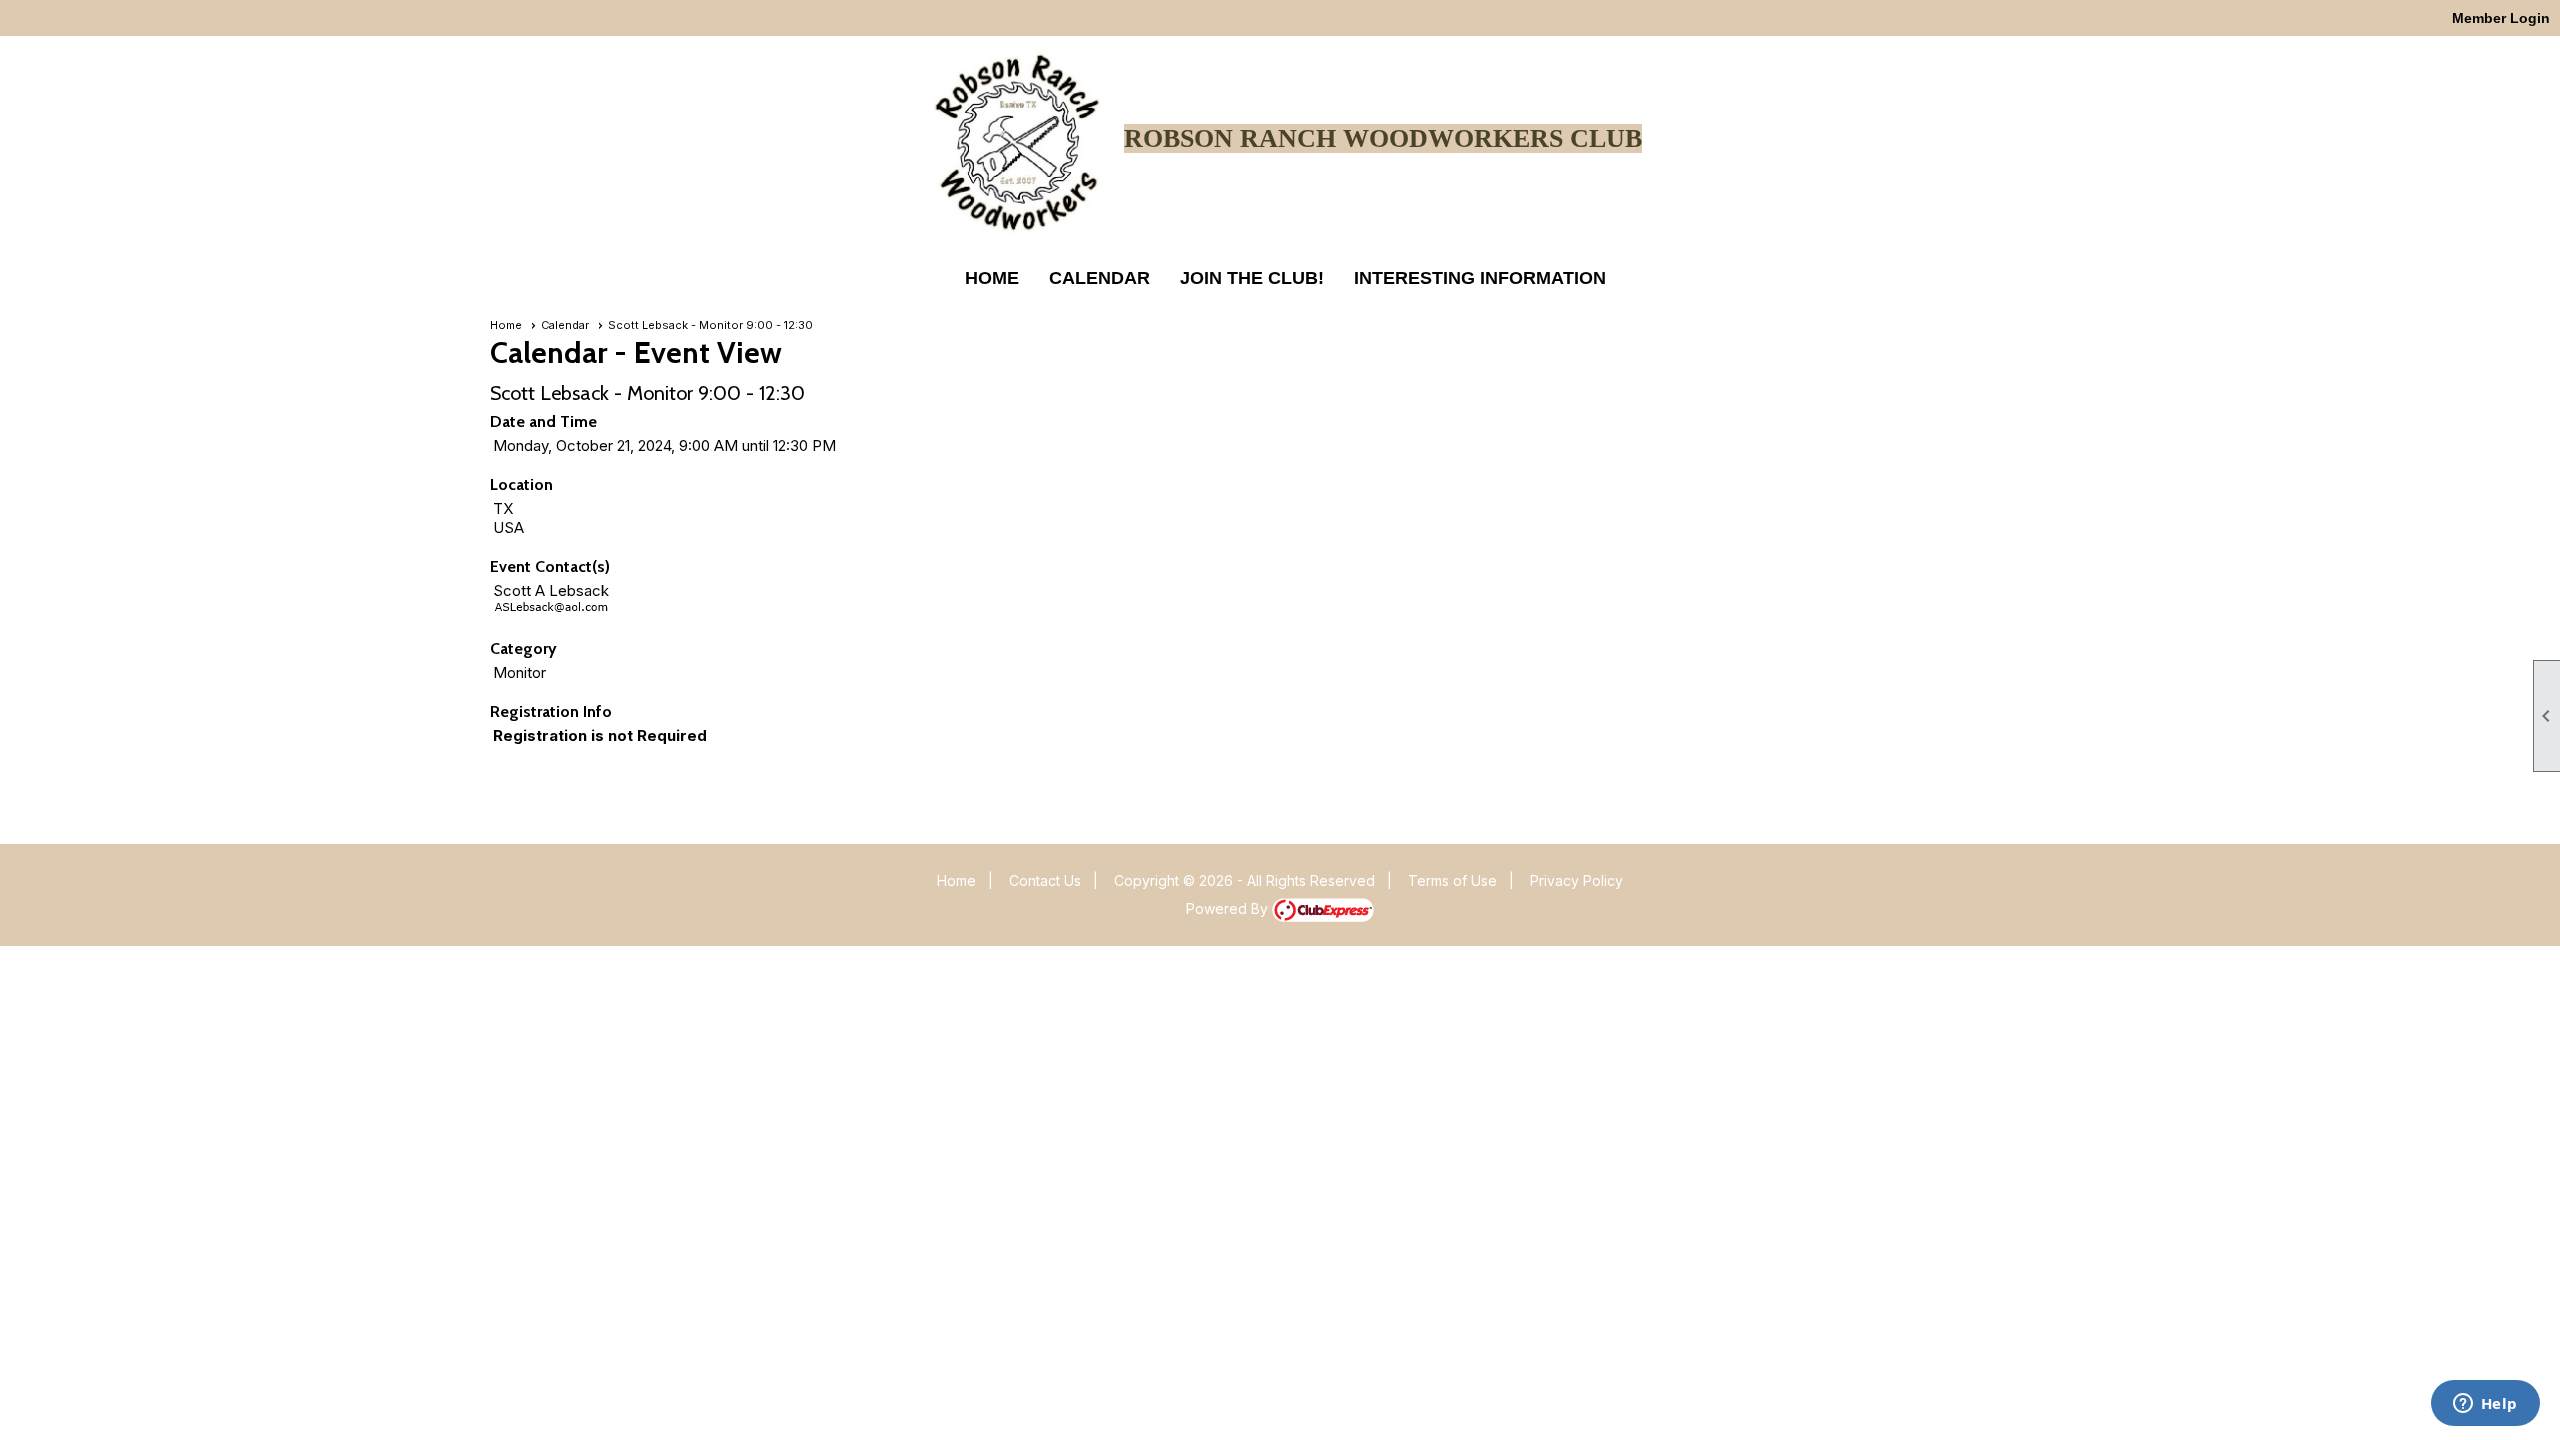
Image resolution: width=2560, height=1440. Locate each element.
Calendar (1099, 278)
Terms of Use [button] (1452, 880)
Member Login (2501, 18)
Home (992, 278)
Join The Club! (1252, 278)
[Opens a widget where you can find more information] (2485, 1405)
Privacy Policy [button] (1576, 880)
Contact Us (1045, 880)
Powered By (1229, 908)
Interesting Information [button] (1480, 278)
